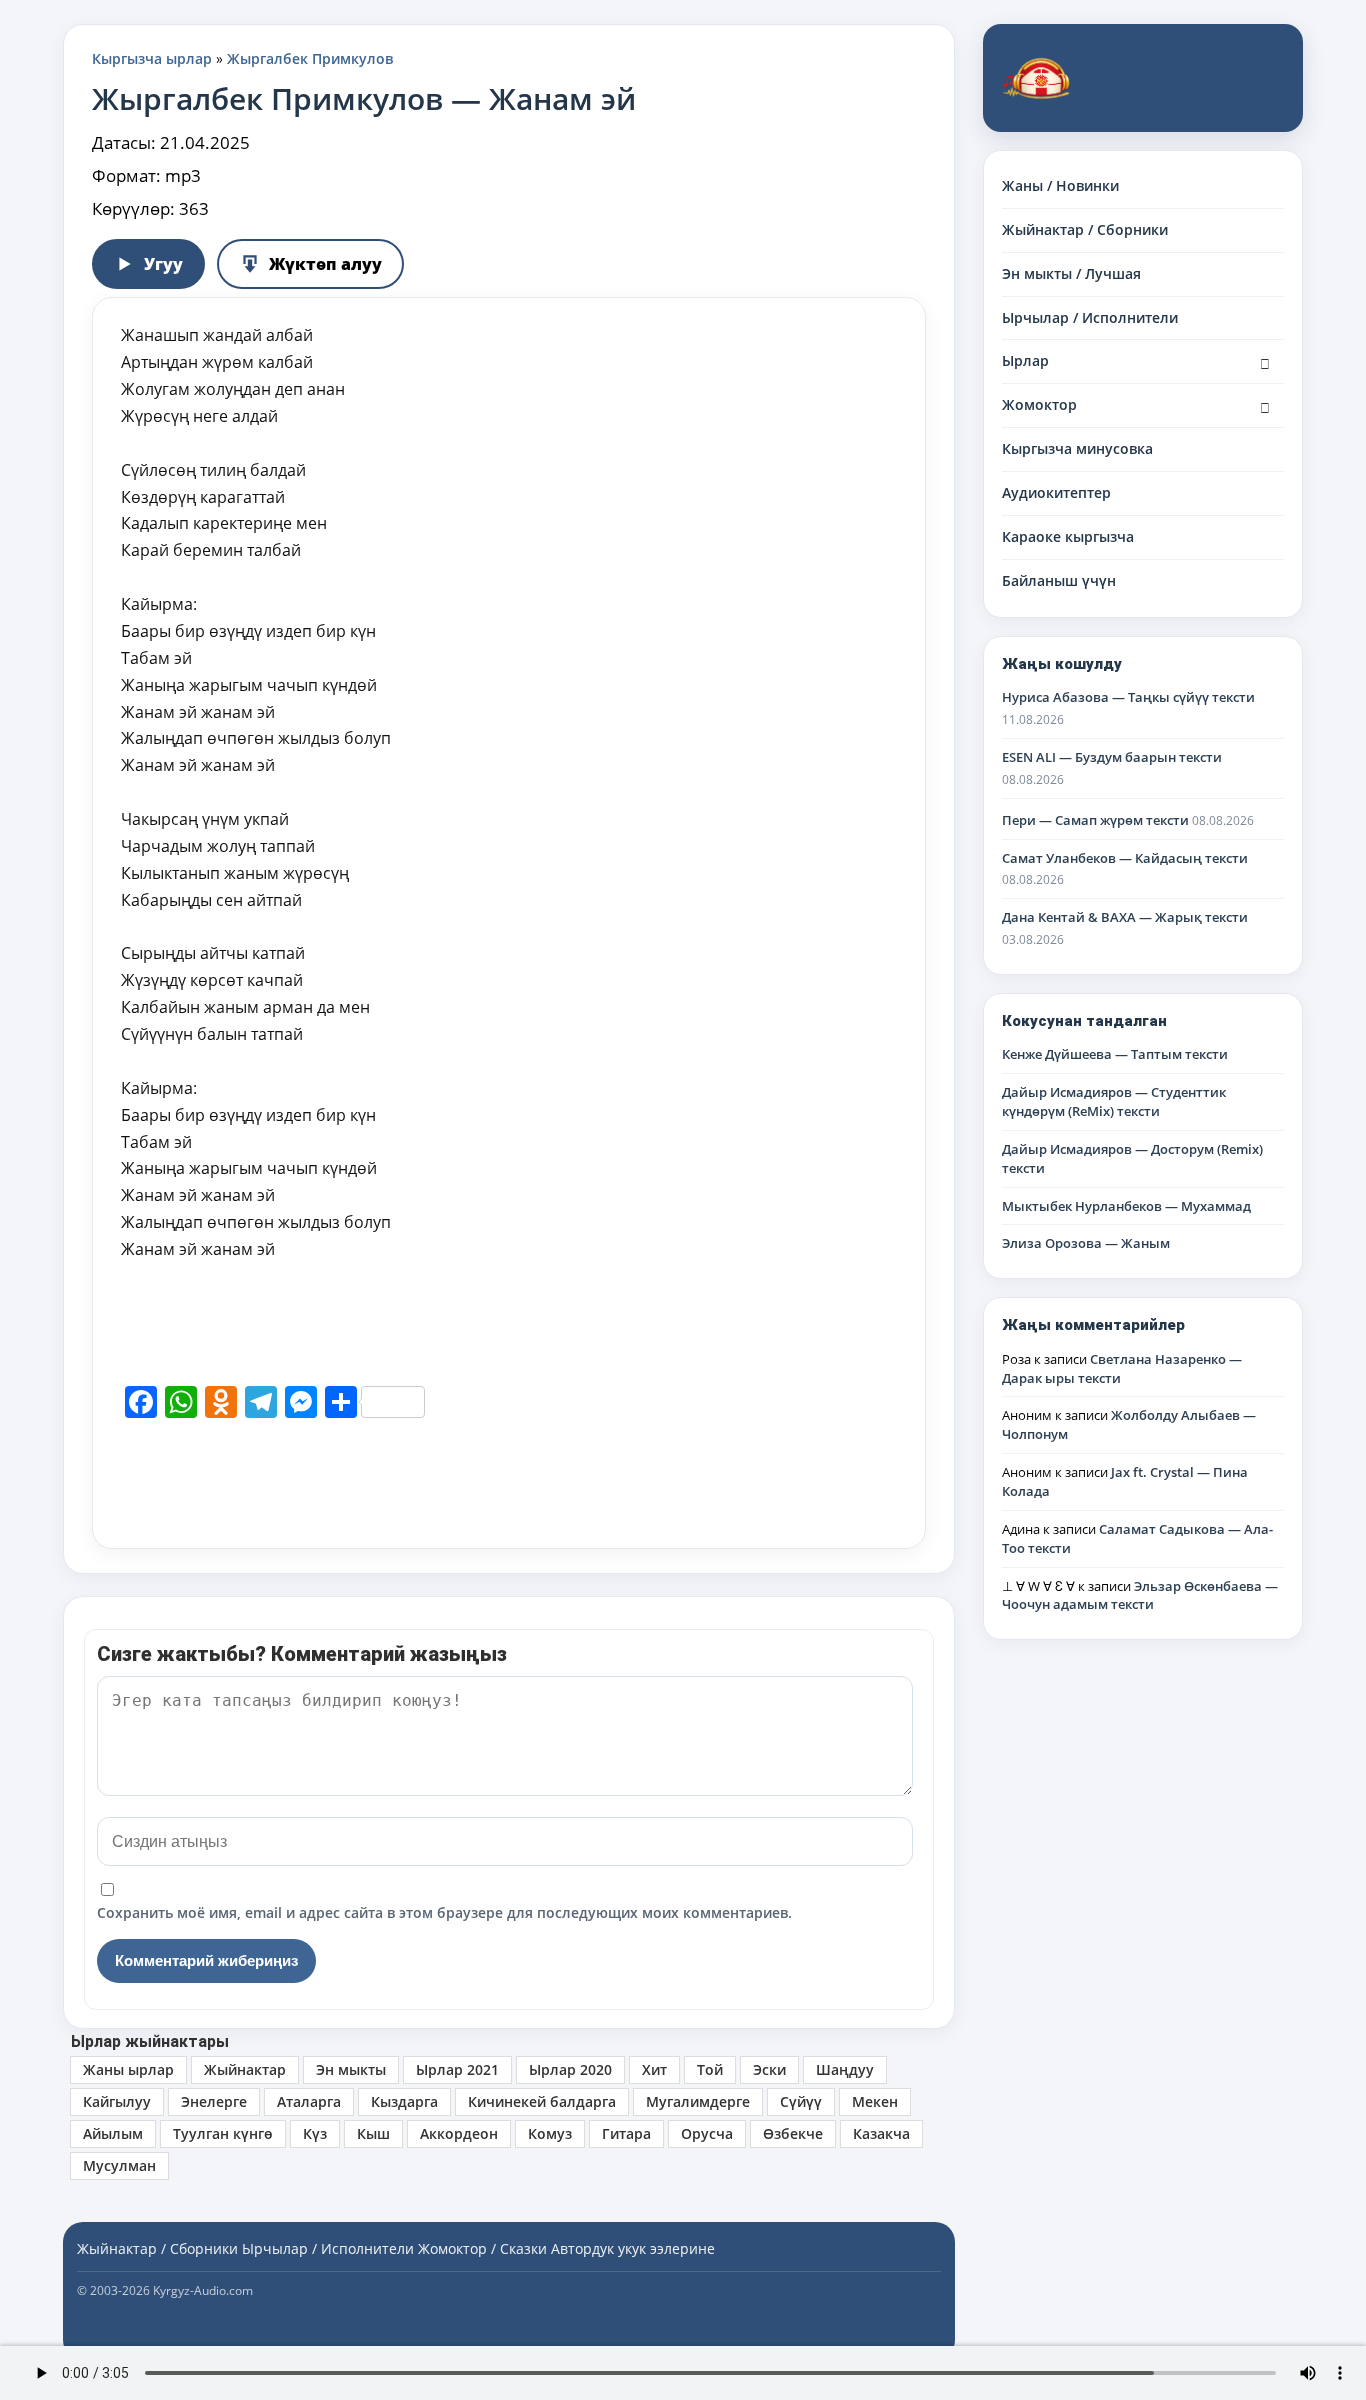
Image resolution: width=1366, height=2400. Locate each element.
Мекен (875, 2101)
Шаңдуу (845, 2069)
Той (710, 2069)
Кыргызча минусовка (1077, 448)
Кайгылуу (117, 2101)
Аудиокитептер (1056, 492)
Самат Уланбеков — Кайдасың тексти (1125, 858)
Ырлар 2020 (570, 2069)
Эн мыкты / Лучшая (1071, 273)
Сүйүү (801, 2101)
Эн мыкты (351, 2069)
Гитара (626, 2133)
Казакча (881, 2133)
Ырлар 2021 (457, 2069)
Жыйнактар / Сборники (1085, 229)
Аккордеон (459, 2133)
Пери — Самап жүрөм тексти (1095, 820)
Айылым (113, 2133)
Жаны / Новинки (1060, 185)
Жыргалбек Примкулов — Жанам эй (364, 98)
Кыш (373, 2133)
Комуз (550, 2133)
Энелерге (214, 2101)
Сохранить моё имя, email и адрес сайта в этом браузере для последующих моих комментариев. (444, 1912)
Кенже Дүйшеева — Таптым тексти (1115, 1054)
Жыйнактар (245, 2069)
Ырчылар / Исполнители (1090, 317)
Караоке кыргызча (1068, 536)
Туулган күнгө (223, 2133)
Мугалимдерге (698, 2101)
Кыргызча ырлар (152, 58)
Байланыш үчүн (1059, 580)
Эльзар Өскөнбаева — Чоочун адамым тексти (1140, 1595)
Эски (769, 2069)
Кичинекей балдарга (542, 2101)
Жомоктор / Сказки (482, 2248)
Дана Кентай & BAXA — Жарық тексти (1125, 917)
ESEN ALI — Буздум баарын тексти (1112, 757)
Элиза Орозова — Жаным (1086, 1243)
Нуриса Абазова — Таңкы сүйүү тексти (1128, 697)
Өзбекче (793, 2133)
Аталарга (309, 2101)
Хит (654, 2069)
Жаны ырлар (128, 2069)
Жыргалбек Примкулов (310, 58)
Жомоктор (1039, 404)
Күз (315, 2133)
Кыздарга (404, 2101)
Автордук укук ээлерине (633, 2248)
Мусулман (119, 2165)
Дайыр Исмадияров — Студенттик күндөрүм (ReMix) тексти (1114, 1101)
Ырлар (1025, 360)
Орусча (707, 2133)
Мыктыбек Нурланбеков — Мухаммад (1126, 1206)
